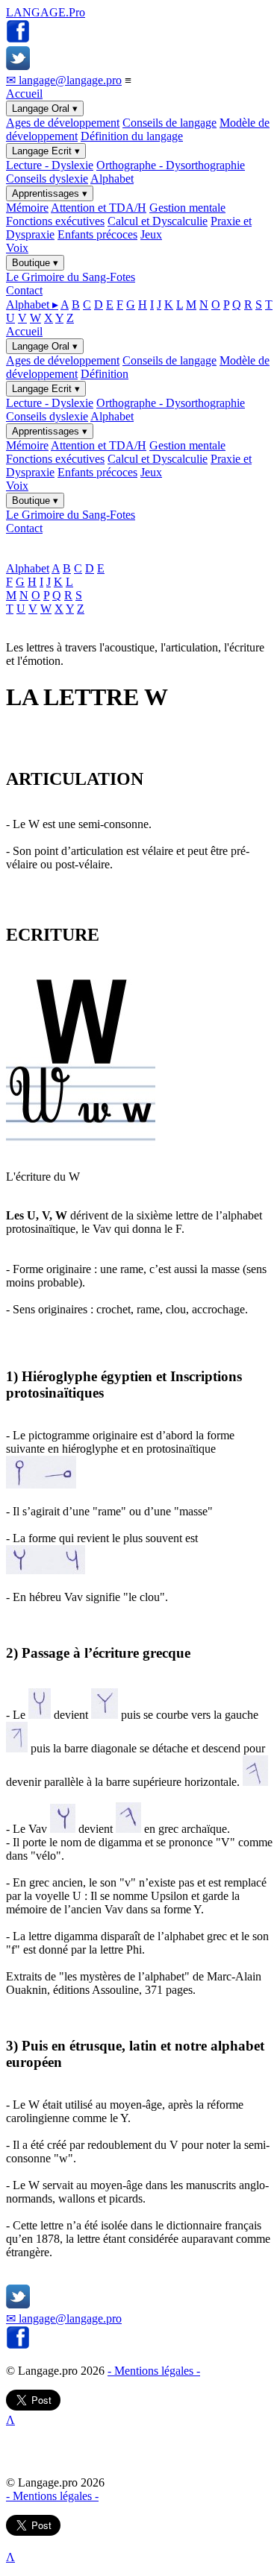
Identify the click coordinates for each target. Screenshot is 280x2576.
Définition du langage (132, 136)
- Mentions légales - (154, 2371)
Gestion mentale (187, 208)
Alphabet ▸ (32, 304)
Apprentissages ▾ (50, 193)
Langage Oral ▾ (45, 108)
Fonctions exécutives (55, 221)
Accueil (24, 94)
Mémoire (27, 208)
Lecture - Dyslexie (50, 165)
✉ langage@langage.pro (64, 80)
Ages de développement (63, 123)
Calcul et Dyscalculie (158, 221)
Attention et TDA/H (99, 208)
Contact (24, 290)
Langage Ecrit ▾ (46, 151)
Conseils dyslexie (47, 179)
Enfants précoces (97, 234)
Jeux (151, 234)
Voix (17, 248)
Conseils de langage (169, 123)
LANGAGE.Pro (46, 12)
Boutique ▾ (35, 263)
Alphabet (112, 179)
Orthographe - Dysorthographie (171, 165)
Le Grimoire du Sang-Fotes (71, 277)
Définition (105, 374)
